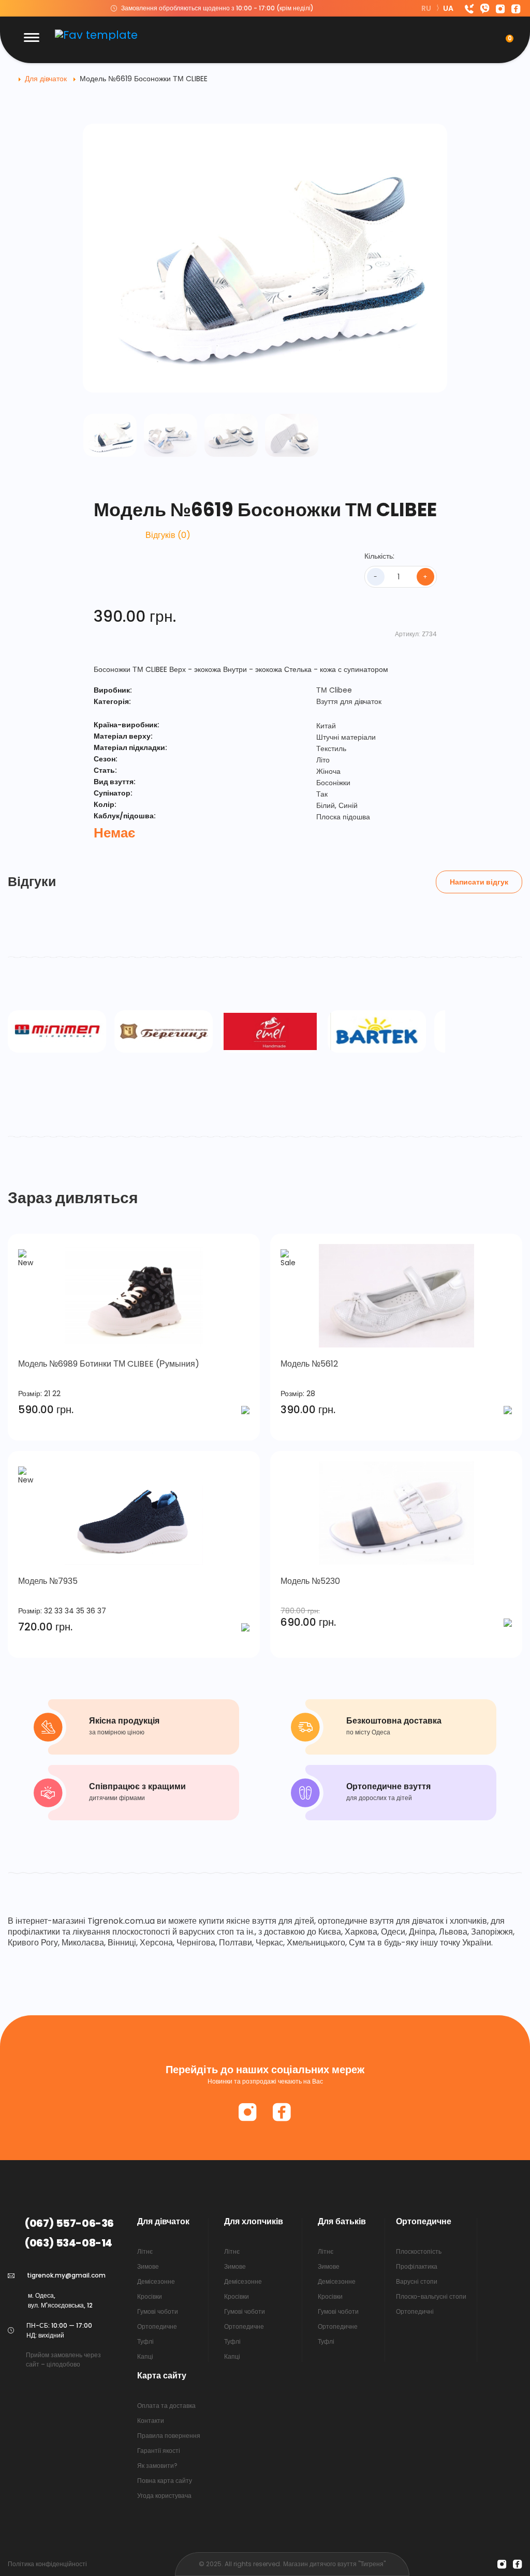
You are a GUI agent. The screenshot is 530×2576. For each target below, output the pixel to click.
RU (427, 8)
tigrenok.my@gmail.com (66, 2275)
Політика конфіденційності (47, 2564)
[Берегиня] (164, 1031)
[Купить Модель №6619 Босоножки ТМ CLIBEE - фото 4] (292, 435)
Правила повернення (169, 2436)
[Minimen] (57, 1031)
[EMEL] (270, 1031)
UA (448, 8)
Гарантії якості (159, 2451)
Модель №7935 (48, 1581)
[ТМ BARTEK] (377, 1031)
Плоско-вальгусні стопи (431, 2296)
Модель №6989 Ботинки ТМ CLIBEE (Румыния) (109, 1364)
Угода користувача (164, 2496)
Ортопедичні (415, 2311)
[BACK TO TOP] (508, 2557)
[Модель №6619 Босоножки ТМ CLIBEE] (265, 258)
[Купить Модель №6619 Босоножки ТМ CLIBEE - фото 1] (110, 435)
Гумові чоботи (158, 2311)
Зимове (148, 2266)
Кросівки (150, 2296)
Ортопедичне (157, 2326)
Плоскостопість (419, 2251)
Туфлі (145, 2341)
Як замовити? (157, 2466)
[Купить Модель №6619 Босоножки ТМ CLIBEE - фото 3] (231, 435)
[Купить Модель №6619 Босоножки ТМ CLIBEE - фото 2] (171, 435)
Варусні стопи (417, 2281)
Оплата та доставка (166, 2406)
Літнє (145, 2251)
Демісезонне (156, 2281)
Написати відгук (479, 882)
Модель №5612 (309, 1364)
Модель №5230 (310, 1581)
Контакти (151, 2421)
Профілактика (417, 2266)
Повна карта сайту (165, 2481)
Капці (145, 2356)
